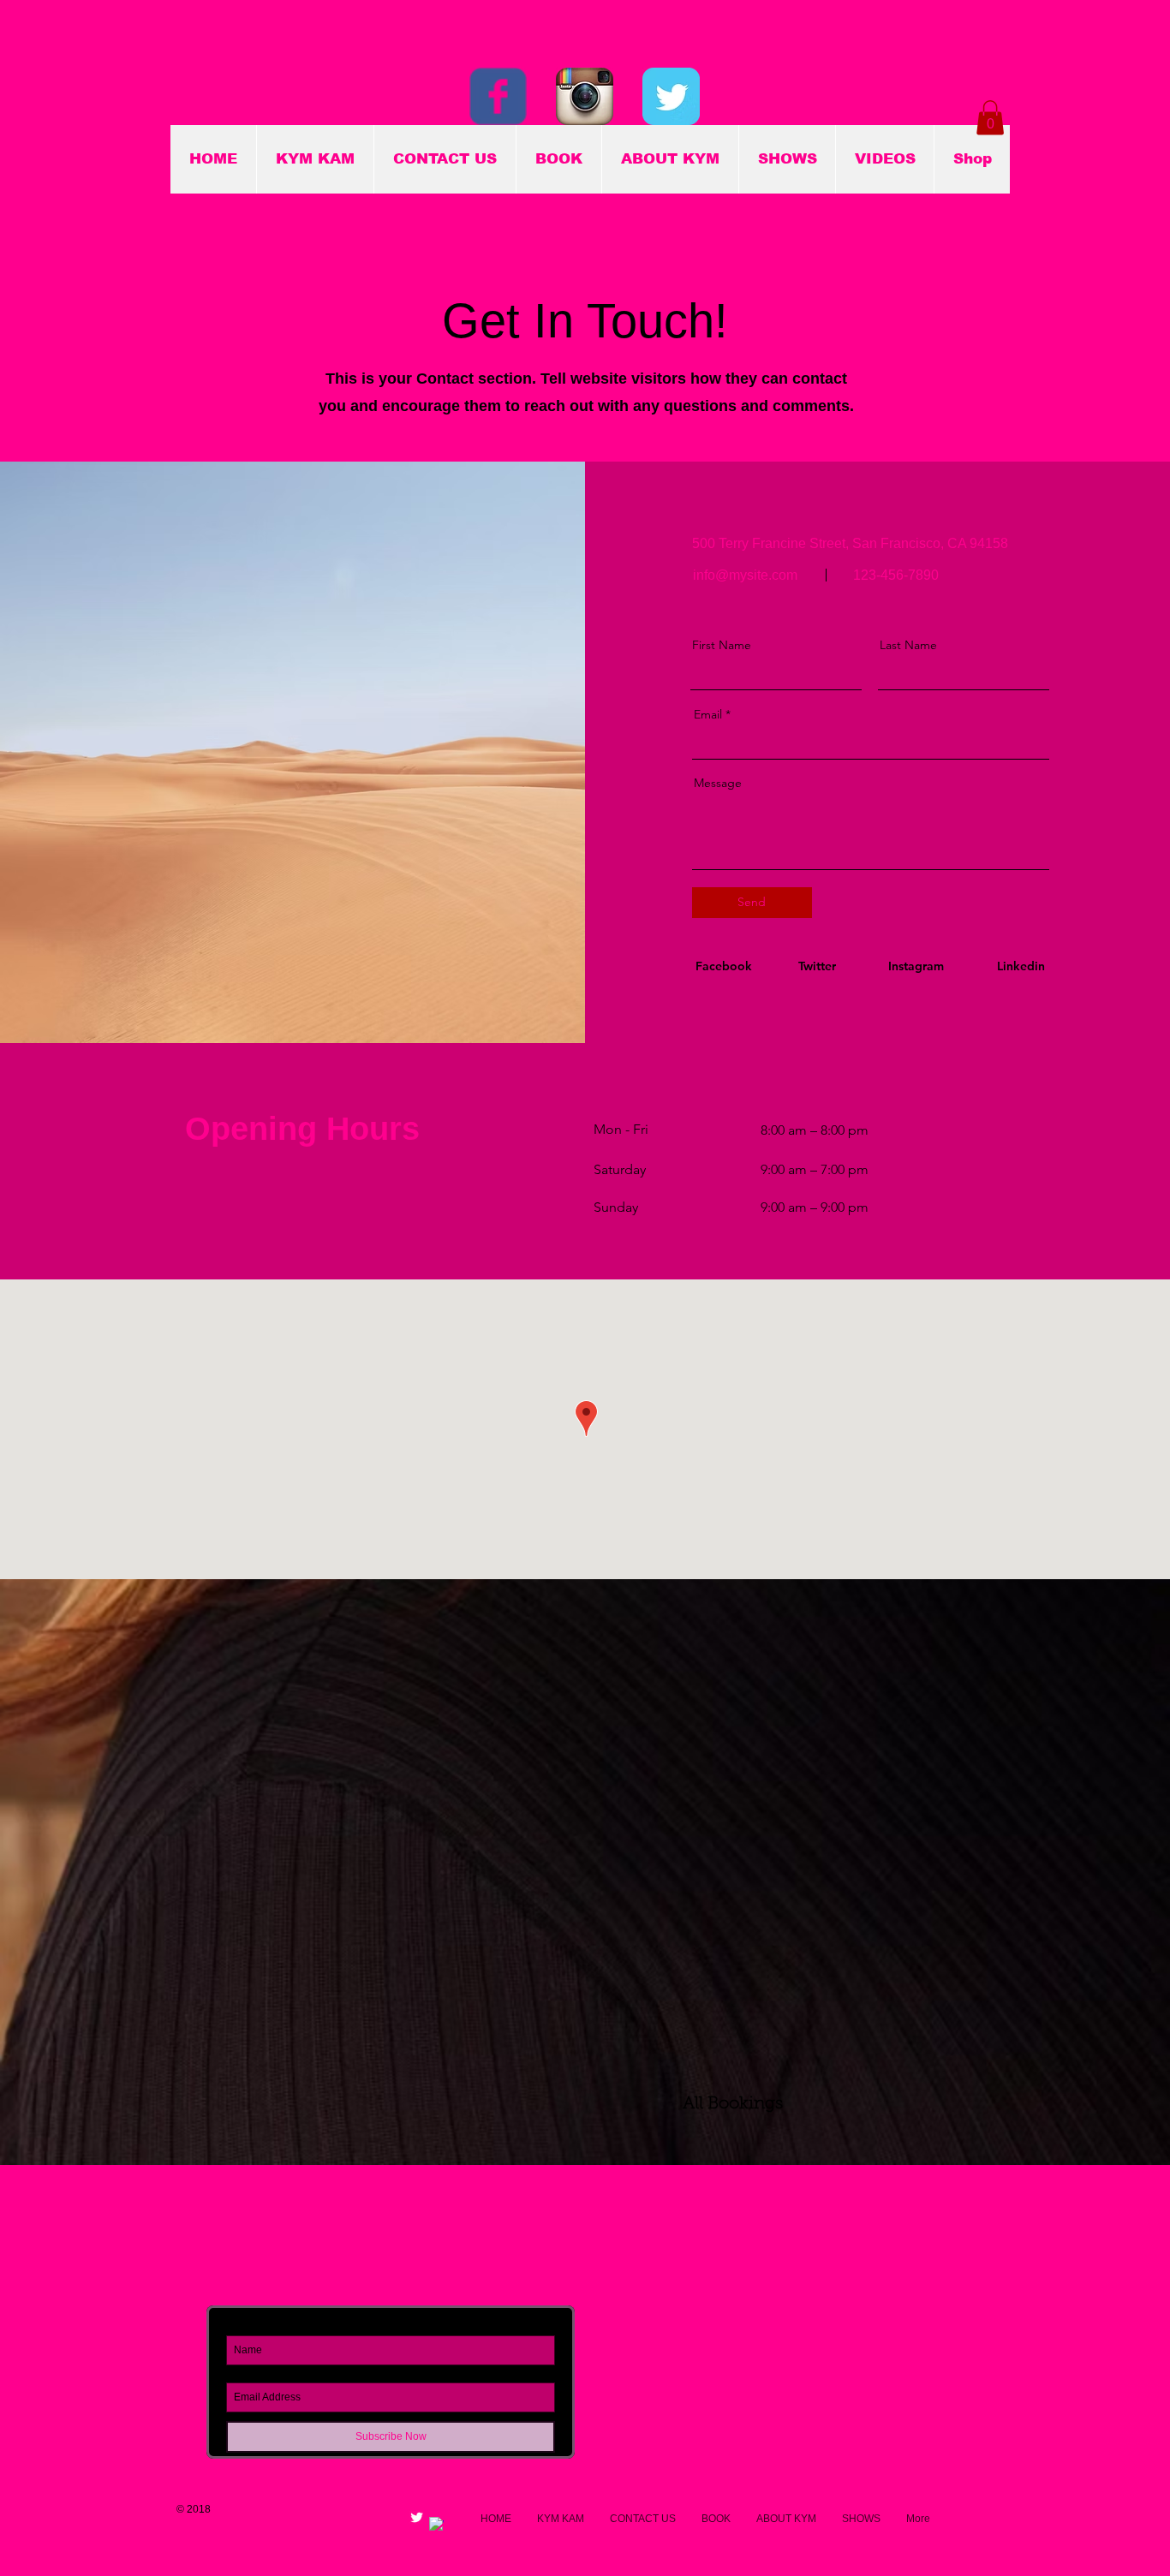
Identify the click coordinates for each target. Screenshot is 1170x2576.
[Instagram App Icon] (585, 96)
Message (718, 783)
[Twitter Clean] (417, 2517)
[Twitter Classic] (671, 96)
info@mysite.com (745, 575)
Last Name (908, 645)
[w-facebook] (436, 2524)
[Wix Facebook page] (498, 96)
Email (708, 714)
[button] (990, 118)
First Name (722, 645)
